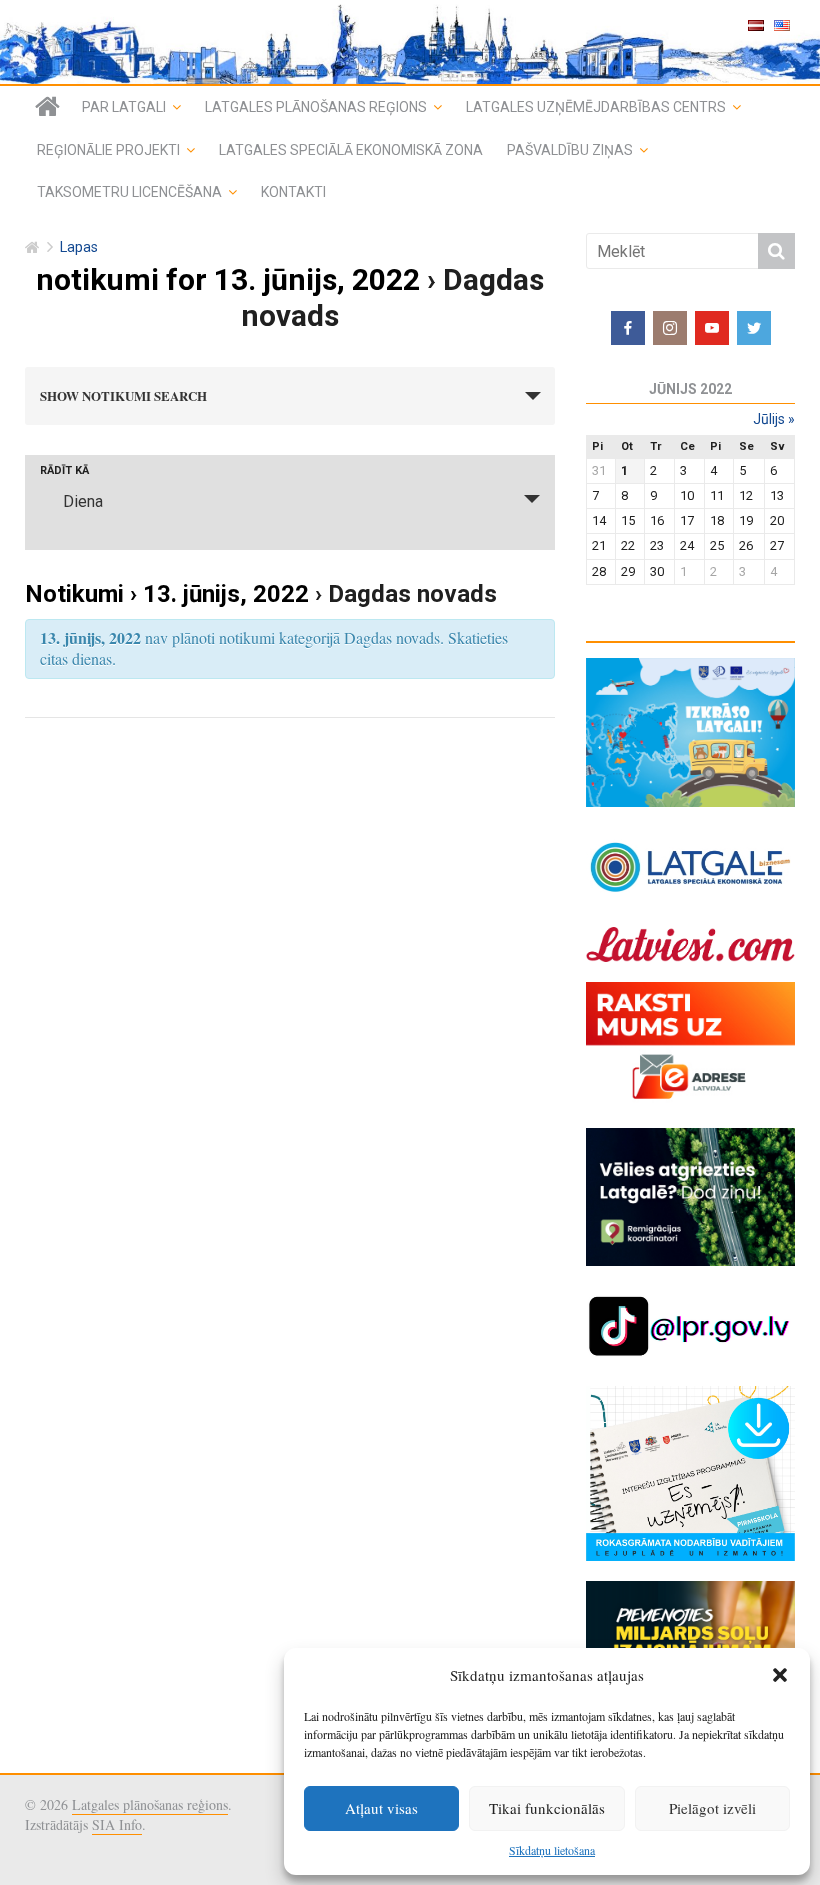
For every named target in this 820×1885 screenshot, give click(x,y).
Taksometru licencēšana (129, 192)
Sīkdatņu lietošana (552, 1850)
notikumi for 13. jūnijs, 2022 (228, 279)
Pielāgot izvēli (712, 1808)
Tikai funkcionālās (547, 1808)
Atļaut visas (381, 1808)
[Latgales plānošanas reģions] (47, 107)
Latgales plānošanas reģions (316, 107)
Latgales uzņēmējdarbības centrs (596, 107)
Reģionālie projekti (108, 150)
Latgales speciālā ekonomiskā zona (351, 150)
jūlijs (774, 419)
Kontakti (293, 192)
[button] (780, 1675)
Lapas (79, 247)
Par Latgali (124, 107)
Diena (83, 501)
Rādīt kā (64, 470)
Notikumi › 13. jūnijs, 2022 (167, 594)
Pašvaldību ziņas (570, 150)
